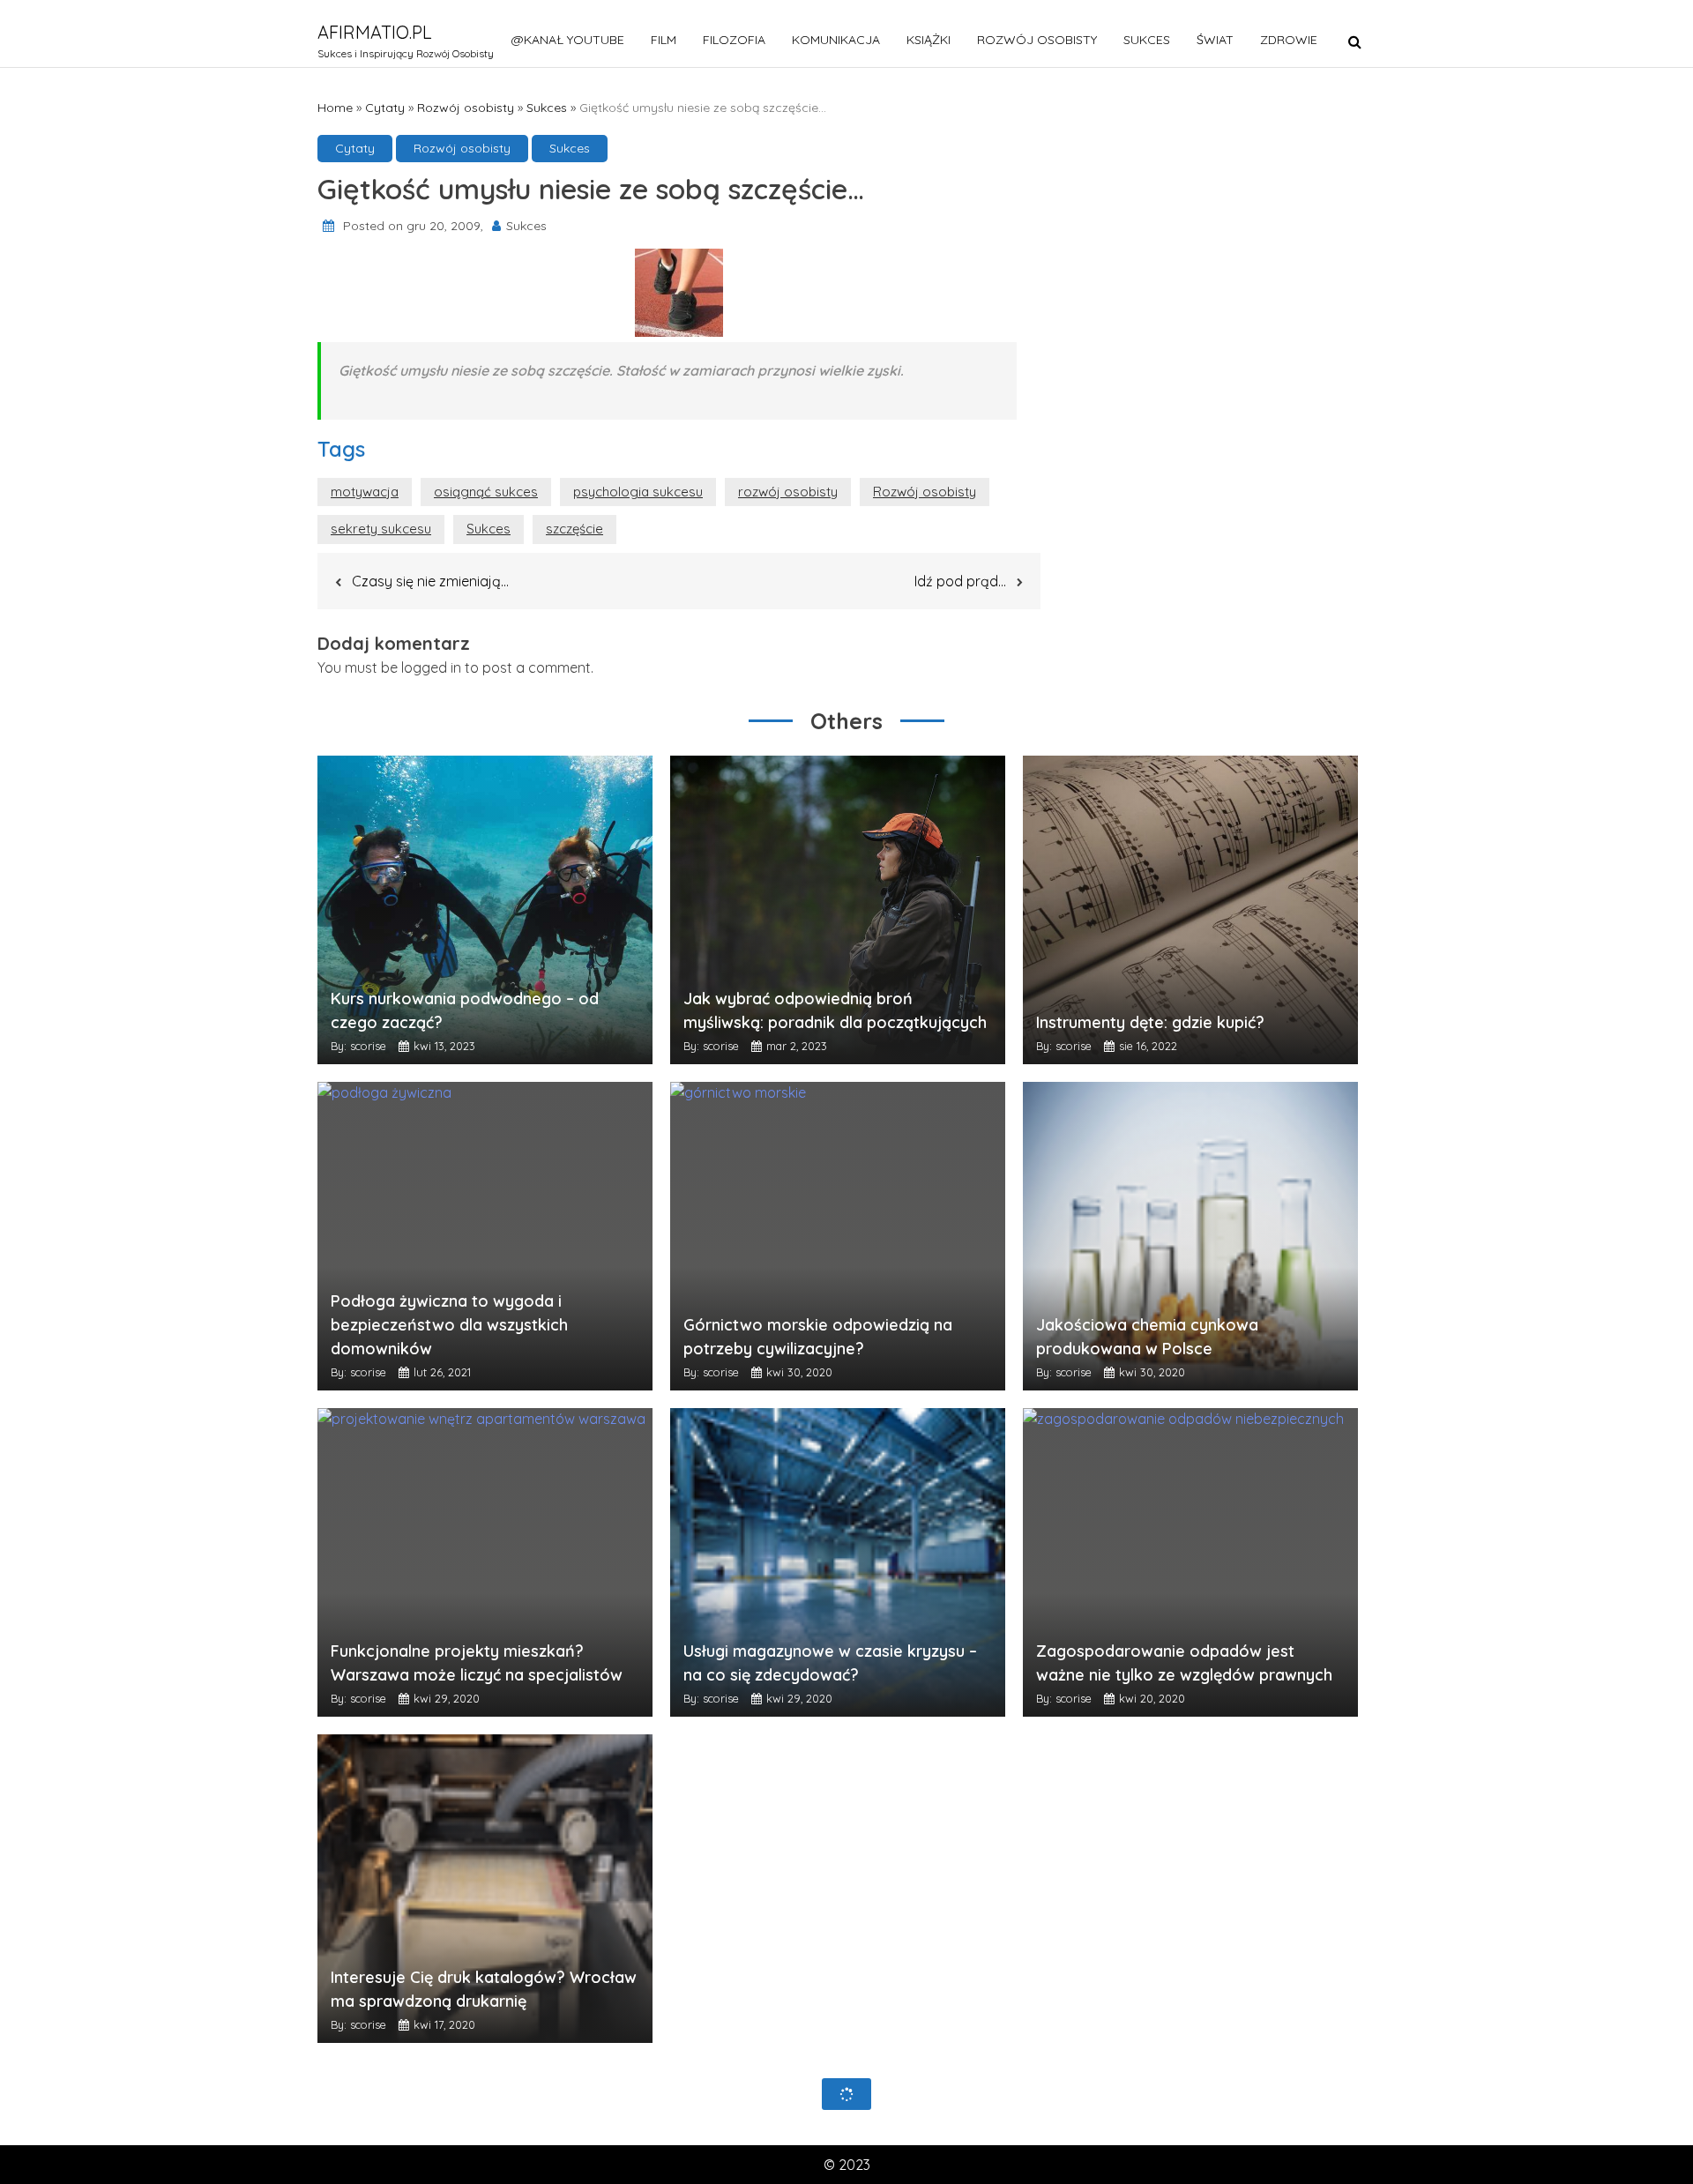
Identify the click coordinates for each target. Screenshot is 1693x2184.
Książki (929, 40)
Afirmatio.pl (375, 32)
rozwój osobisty (788, 492)
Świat (1215, 40)
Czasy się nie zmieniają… (430, 581)
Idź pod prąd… (960, 581)
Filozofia (734, 40)
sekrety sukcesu (381, 529)
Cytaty (385, 108)
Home (335, 108)
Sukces (1147, 40)
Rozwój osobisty (1037, 40)
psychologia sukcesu (638, 492)
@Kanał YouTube (568, 40)
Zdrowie (1289, 40)
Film (664, 40)
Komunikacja (836, 40)
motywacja (365, 492)
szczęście (574, 529)
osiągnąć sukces (486, 492)
